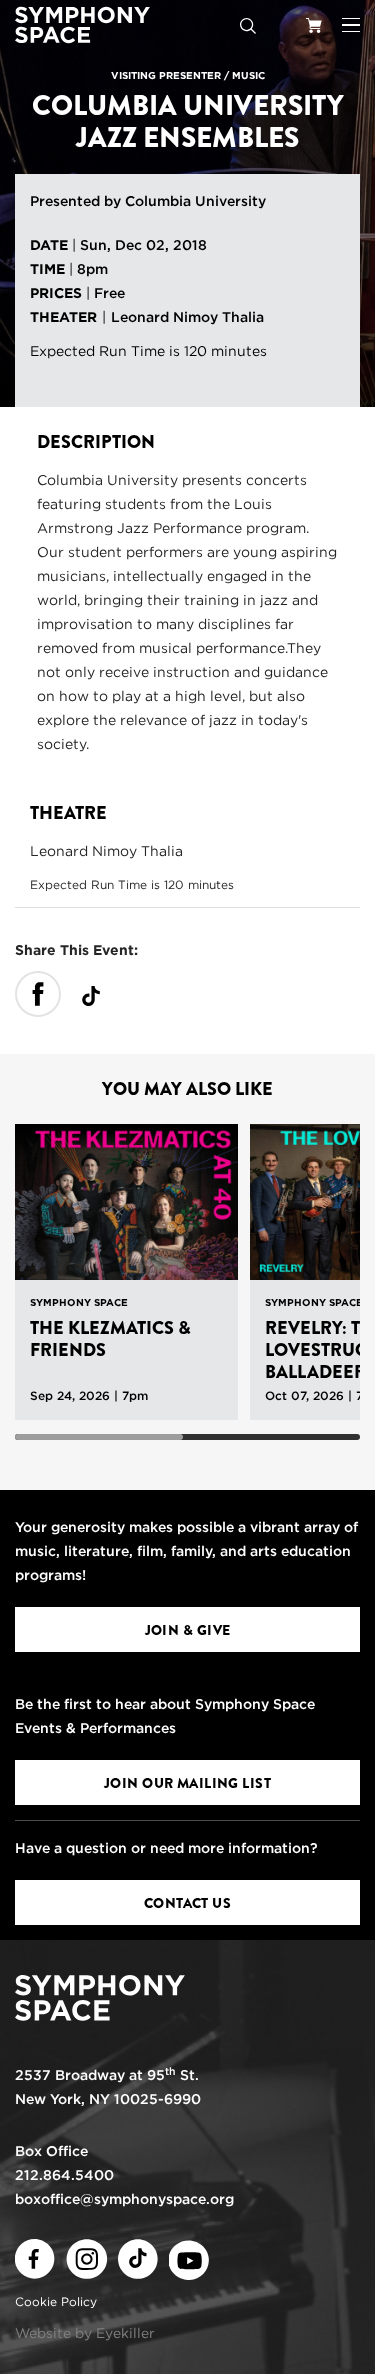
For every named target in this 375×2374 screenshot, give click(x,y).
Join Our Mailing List (187, 1783)
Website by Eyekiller (85, 2333)
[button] (351, 25)
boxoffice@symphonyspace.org (124, 2199)
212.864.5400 (64, 2175)
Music (248, 75)
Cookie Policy (56, 2301)
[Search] (248, 25)
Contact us (187, 1903)
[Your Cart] (314, 25)
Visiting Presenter (166, 75)
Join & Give (188, 1630)
